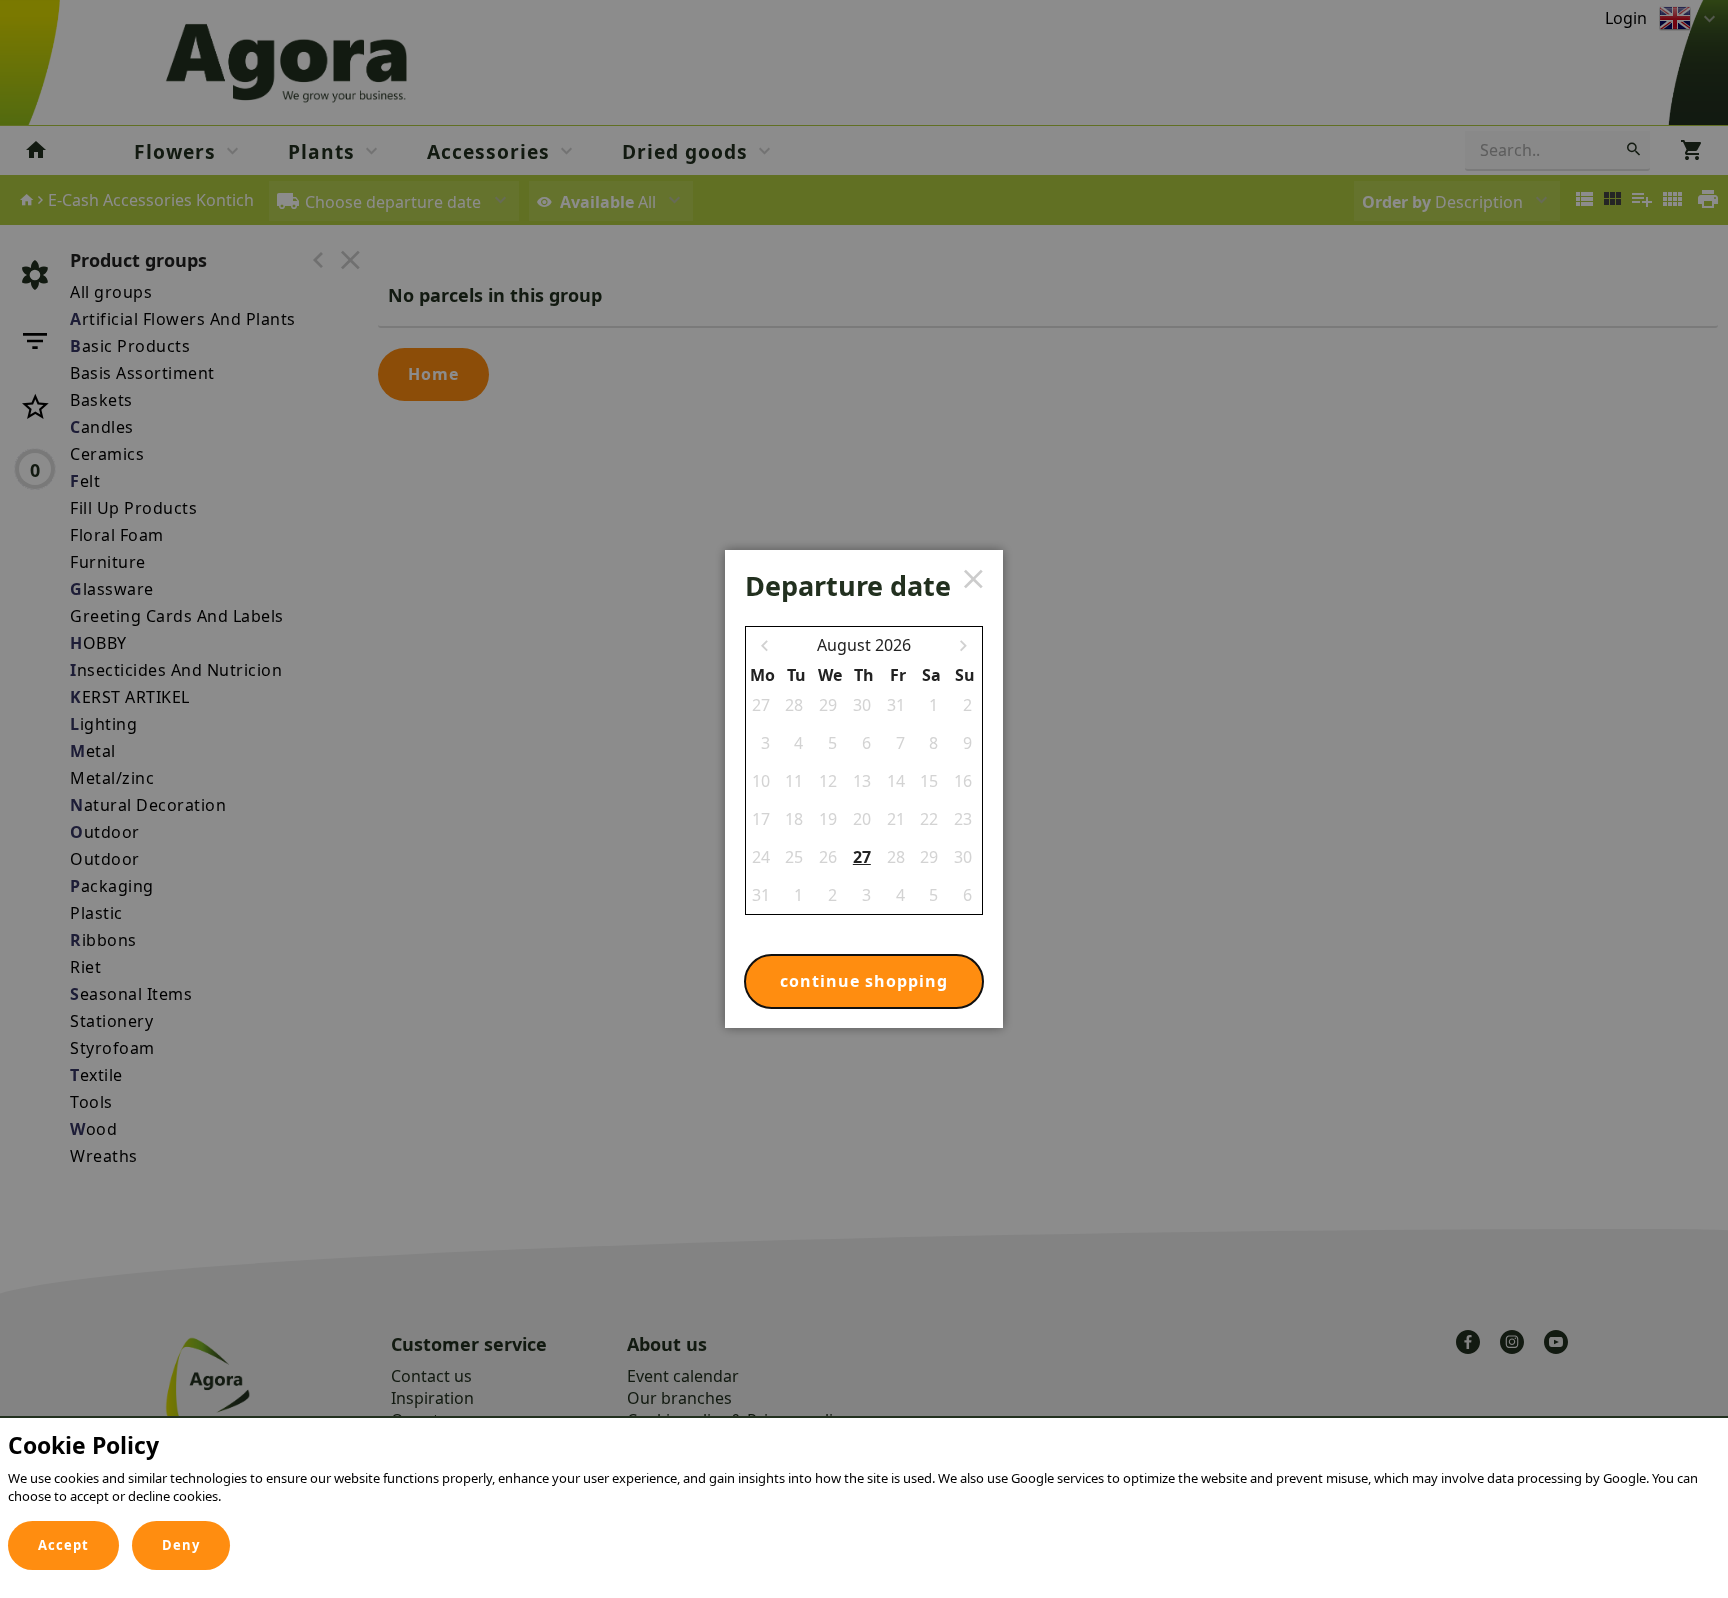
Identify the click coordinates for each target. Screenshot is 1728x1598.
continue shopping (864, 981)
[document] (864, 1473)
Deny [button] (181, 1545)
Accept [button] (63, 1545)
